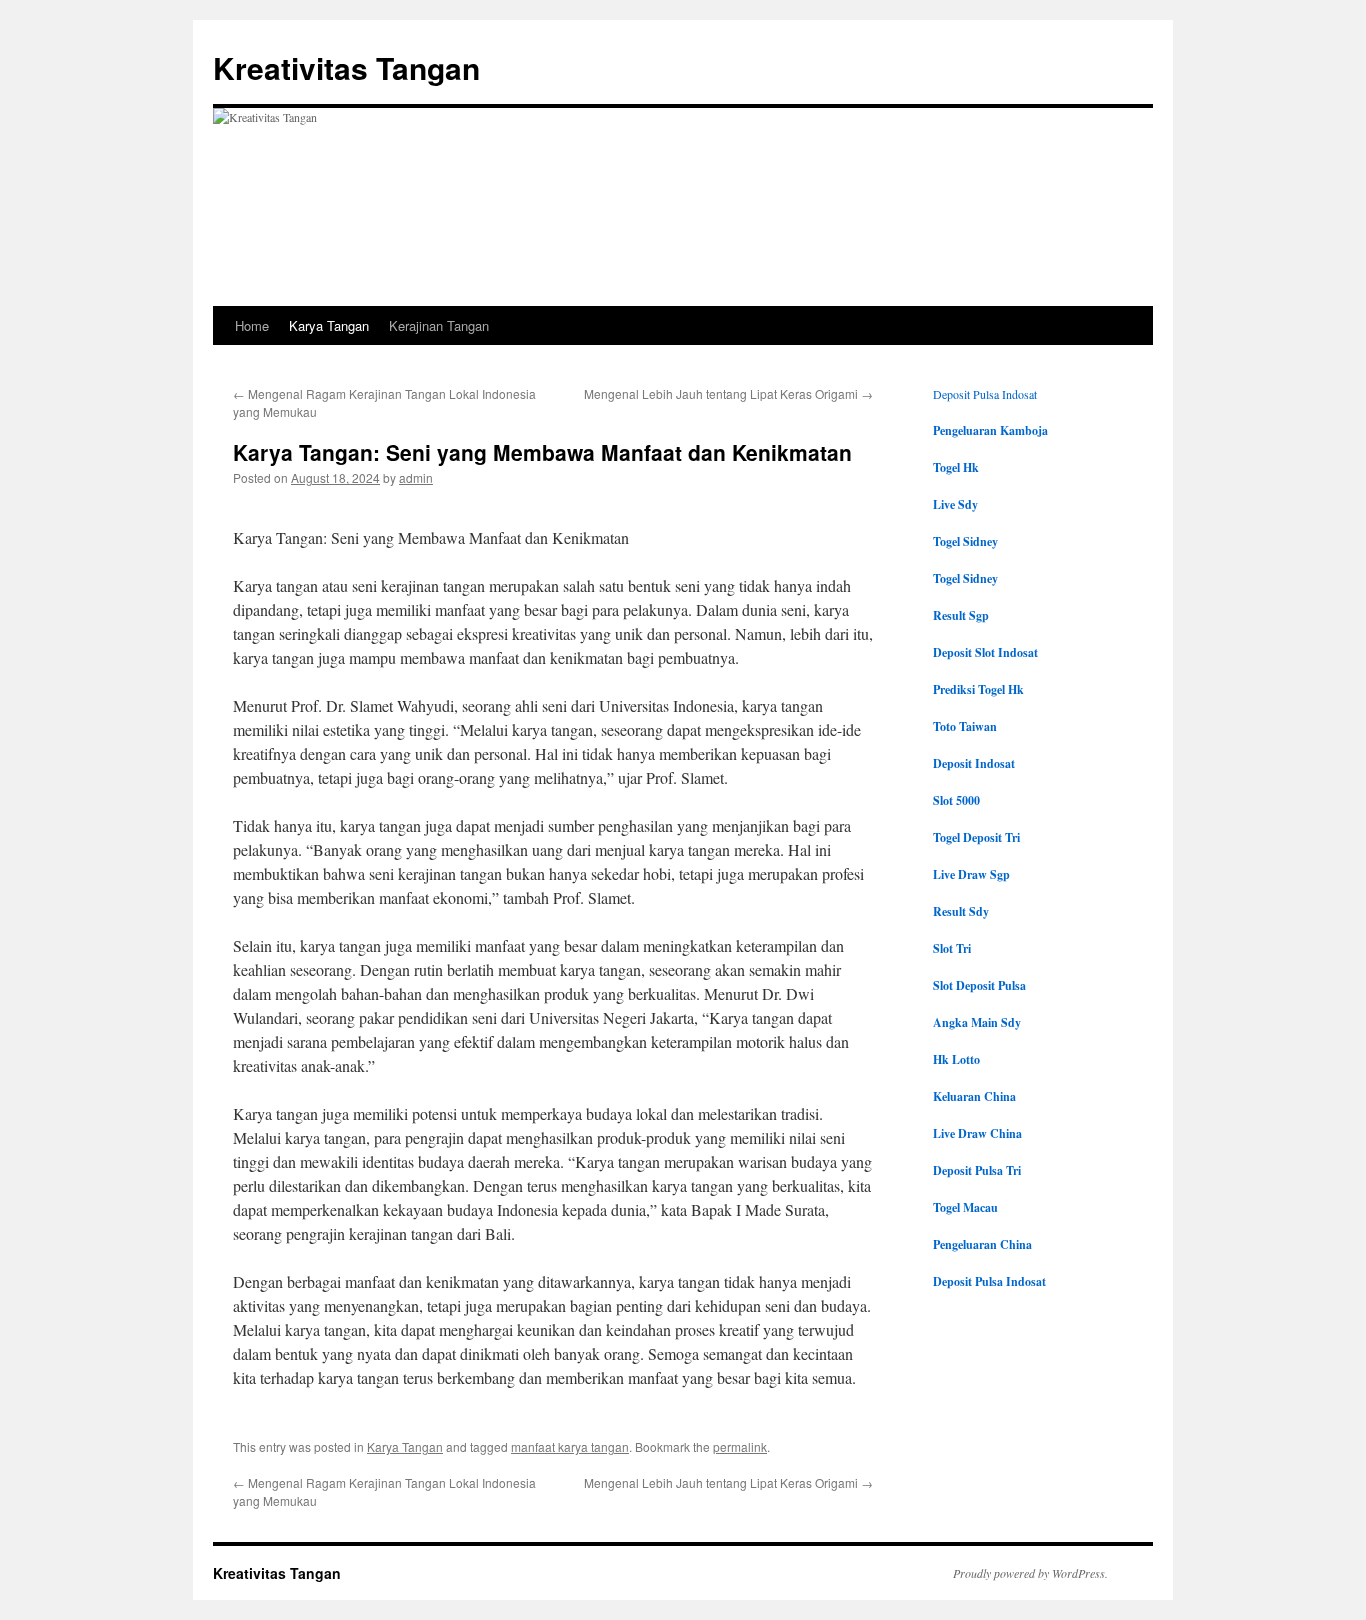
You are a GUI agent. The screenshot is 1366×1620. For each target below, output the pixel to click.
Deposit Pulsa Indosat (985, 394)
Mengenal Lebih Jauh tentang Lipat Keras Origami (728, 393)
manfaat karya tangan (570, 1446)
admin (416, 477)
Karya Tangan (329, 325)
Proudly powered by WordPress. (1030, 1573)
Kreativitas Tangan (346, 67)
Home (252, 325)
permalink (740, 1446)
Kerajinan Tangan (439, 325)
